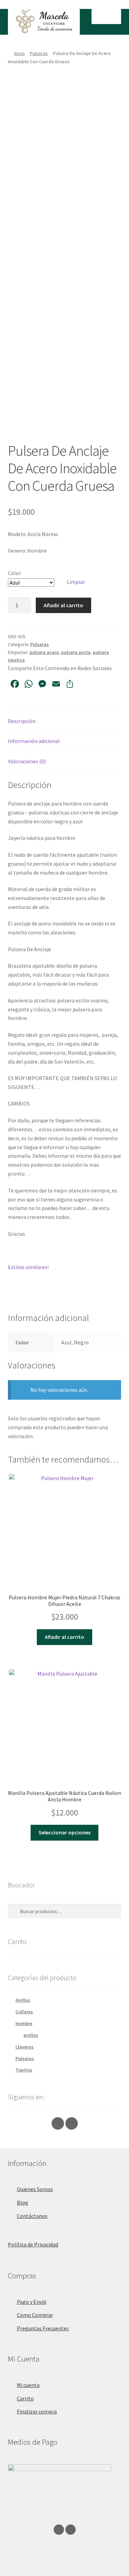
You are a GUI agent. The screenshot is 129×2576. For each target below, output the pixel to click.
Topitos (24, 2070)
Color (14, 573)
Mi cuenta (28, 2385)
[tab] (65, 721)
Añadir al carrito (63, 605)
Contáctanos (32, 2216)
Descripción (22, 721)
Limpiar (76, 582)
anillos (31, 2035)
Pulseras (39, 53)
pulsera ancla (76, 652)
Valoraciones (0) (27, 761)
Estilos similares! (28, 1267)
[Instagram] (58, 2123)
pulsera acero (44, 652)
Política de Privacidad (33, 2244)
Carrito (25, 2398)
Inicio (19, 53)
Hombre (24, 2023)
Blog (23, 2202)
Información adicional (34, 741)
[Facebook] (72, 2123)
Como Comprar (35, 2315)
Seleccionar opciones (64, 1832)
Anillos (23, 2000)
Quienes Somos (35, 2189)
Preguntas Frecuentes (43, 2328)
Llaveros (25, 2047)
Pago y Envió (32, 2302)
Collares (24, 2012)
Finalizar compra (37, 2411)
